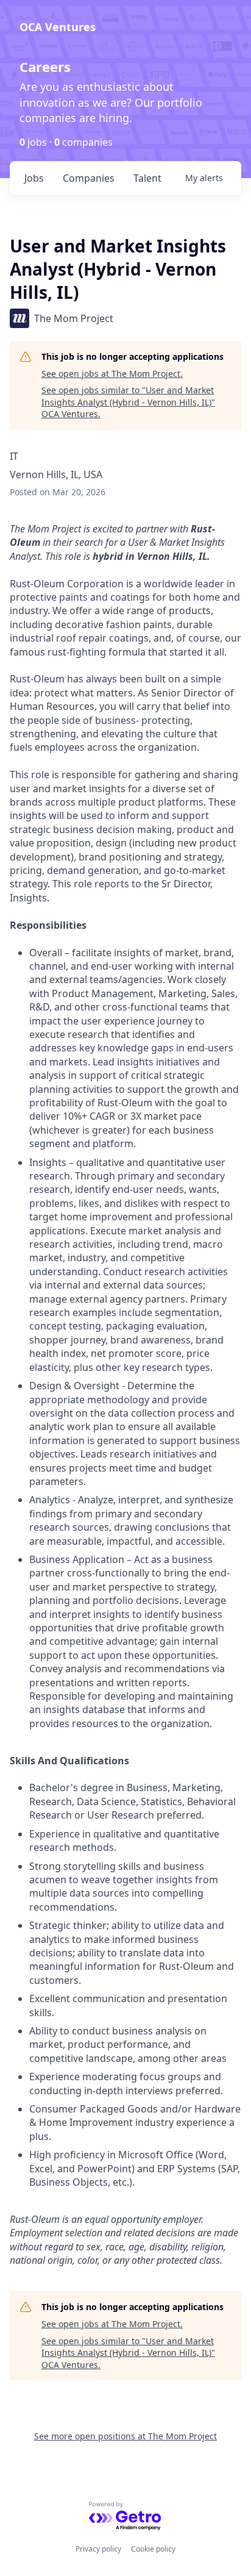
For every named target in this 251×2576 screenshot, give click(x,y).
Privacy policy (98, 2549)
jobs (34, 178)
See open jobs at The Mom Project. (112, 374)
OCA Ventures (58, 27)
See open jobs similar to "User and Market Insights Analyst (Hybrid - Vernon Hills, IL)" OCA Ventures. (128, 402)
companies (89, 178)
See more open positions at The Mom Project (125, 2436)
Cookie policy (153, 2549)
